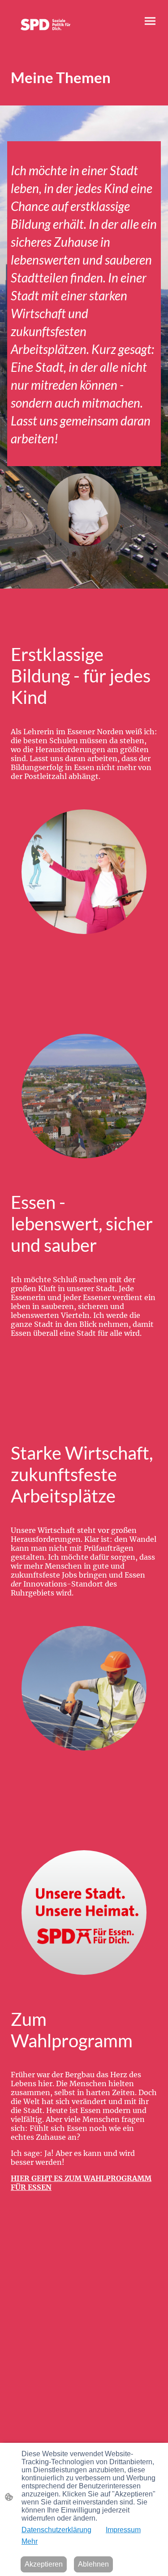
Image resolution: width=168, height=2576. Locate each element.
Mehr (30, 2541)
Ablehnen (93, 2564)
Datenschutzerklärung (56, 2530)
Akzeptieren (44, 2564)
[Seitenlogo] (45, 25)
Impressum (123, 2530)
